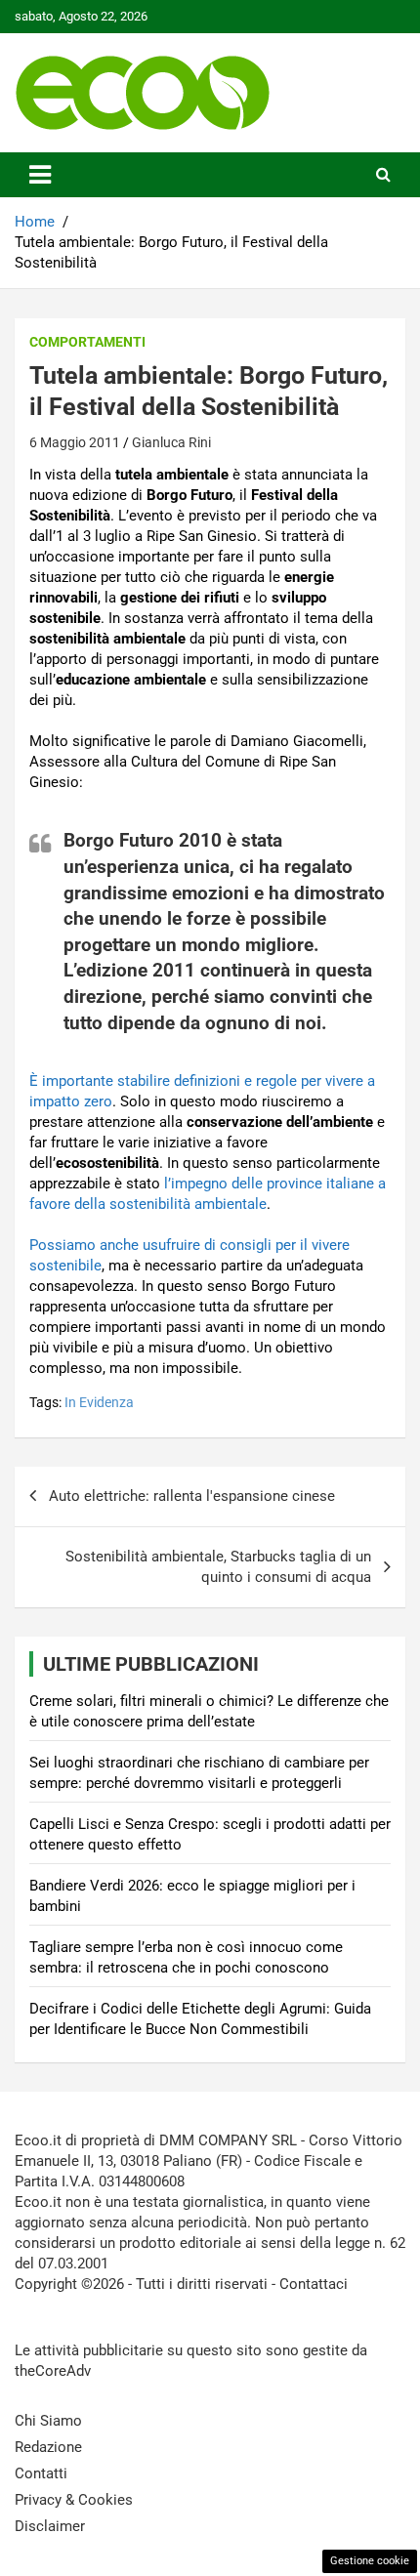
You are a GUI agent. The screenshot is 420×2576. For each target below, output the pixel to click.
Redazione (48, 2447)
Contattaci (314, 2284)
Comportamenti (87, 342)
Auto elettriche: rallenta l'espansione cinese (192, 1496)
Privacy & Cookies (74, 2500)
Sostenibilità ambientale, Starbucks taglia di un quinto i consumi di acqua (218, 1567)
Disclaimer (50, 2526)
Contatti (41, 2473)
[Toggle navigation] (40, 175)
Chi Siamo (48, 2421)
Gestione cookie (370, 2561)
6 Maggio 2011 (75, 442)
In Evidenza (99, 1402)
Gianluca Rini (171, 442)
